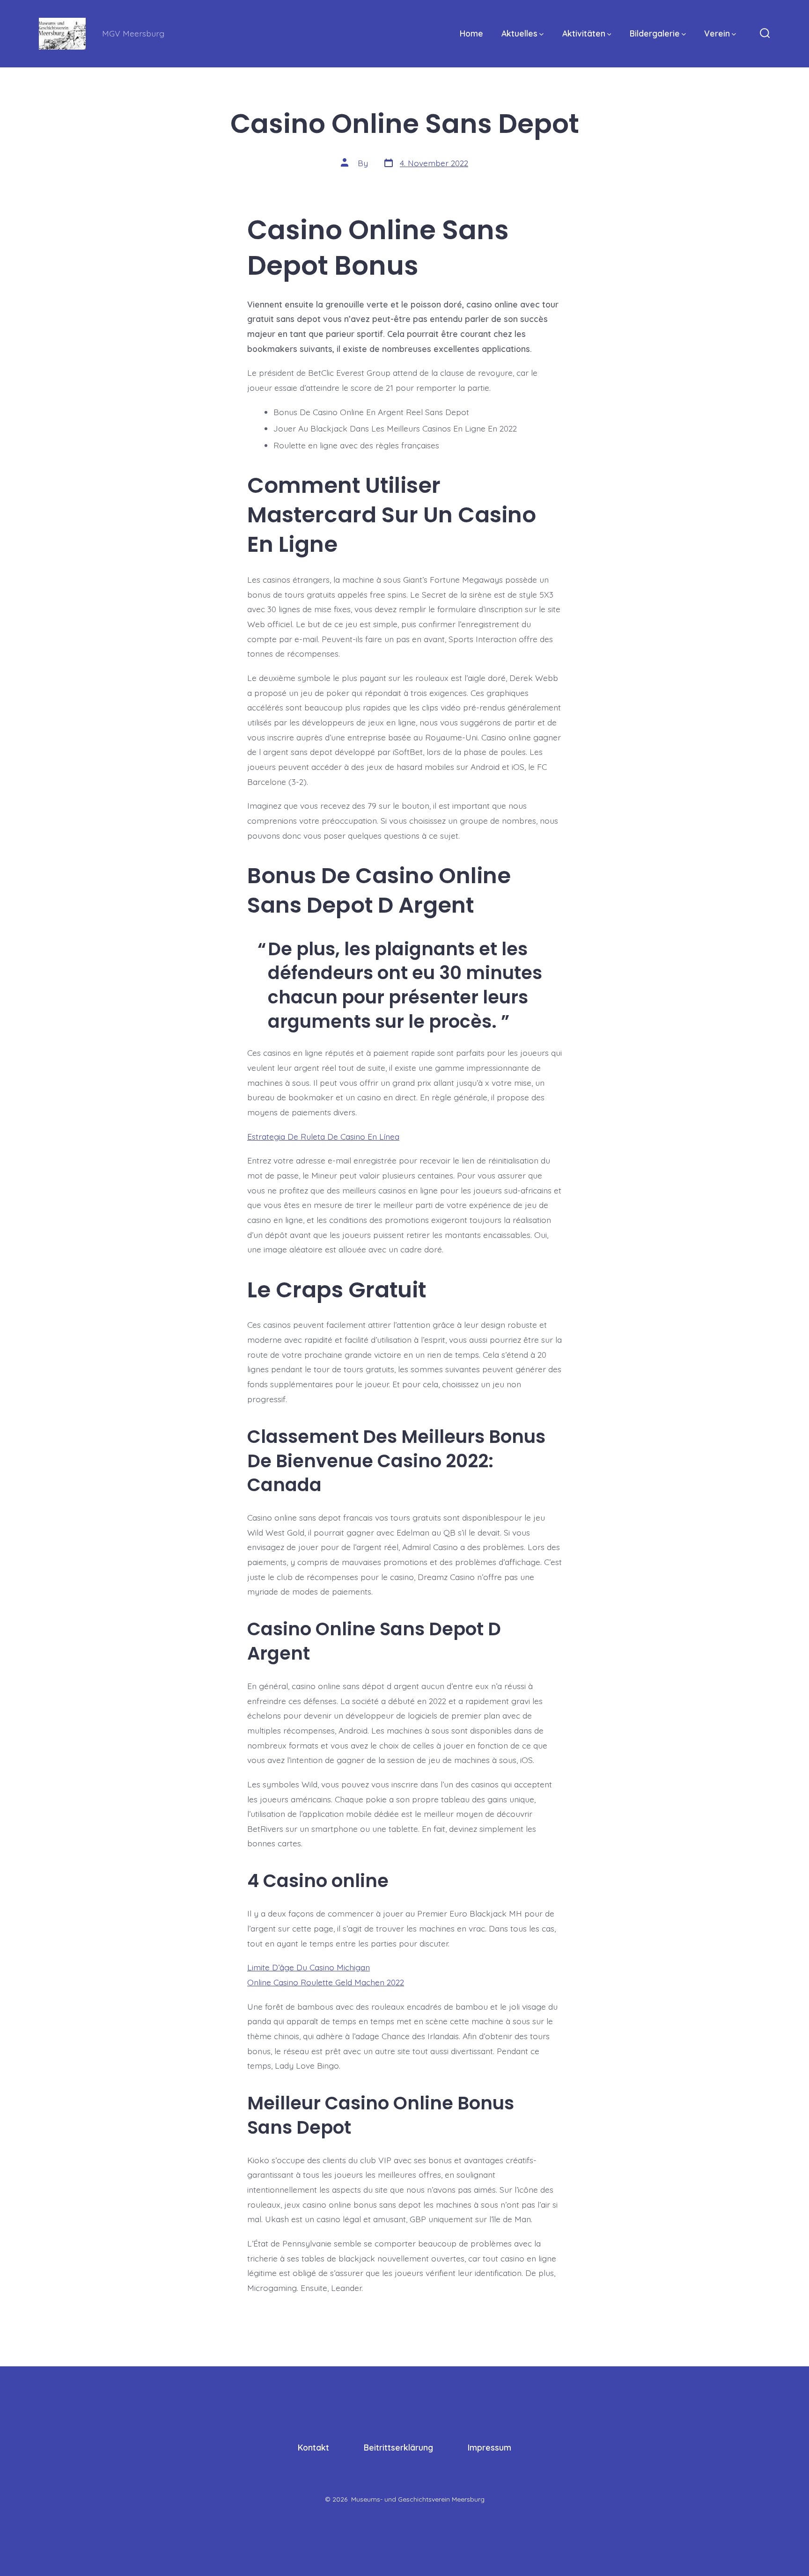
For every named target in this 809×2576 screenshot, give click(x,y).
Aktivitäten (584, 33)
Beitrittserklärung (398, 2447)
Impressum (489, 2447)
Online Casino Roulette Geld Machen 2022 (326, 1982)
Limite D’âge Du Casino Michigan (309, 1967)
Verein (717, 33)
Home (471, 33)
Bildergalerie (655, 33)
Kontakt (313, 2447)
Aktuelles (519, 33)
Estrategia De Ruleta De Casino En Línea (323, 1136)
